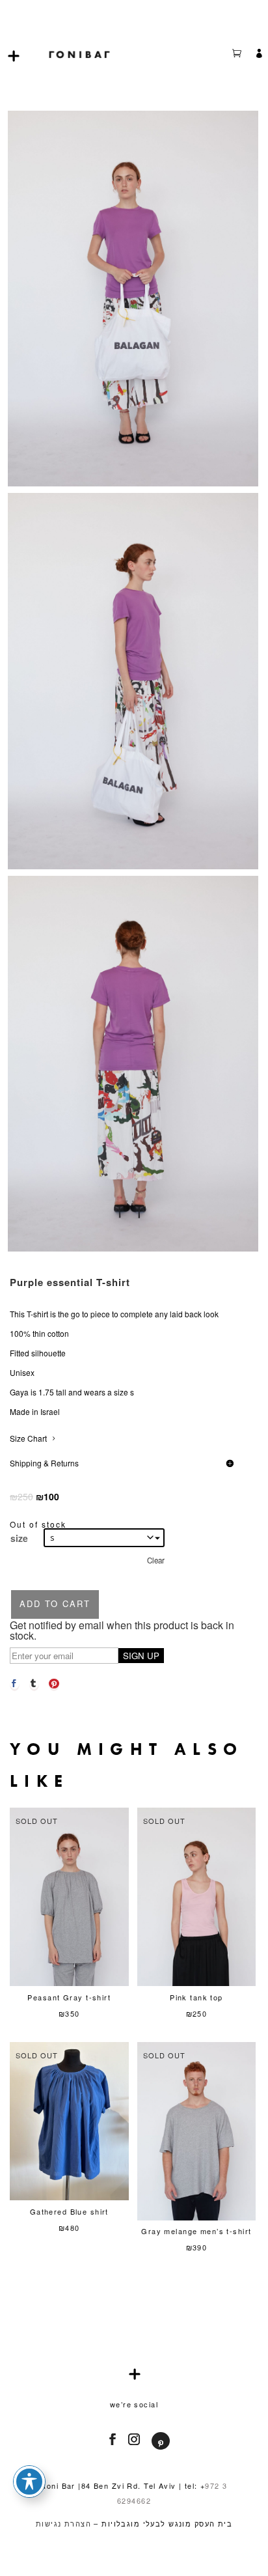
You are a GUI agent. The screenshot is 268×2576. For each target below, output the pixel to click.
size (19, 1538)
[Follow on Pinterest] (160, 2443)
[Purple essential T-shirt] (133, 483)
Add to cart (55, 1603)
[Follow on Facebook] (109, 2439)
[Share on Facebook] (15, 1683)
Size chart (28, 1438)
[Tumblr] (34, 1683)
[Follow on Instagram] (130, 2439)
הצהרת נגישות (63, 2523)
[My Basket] (243, 55)
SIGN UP (141, 1656)
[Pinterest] (54, 1683)
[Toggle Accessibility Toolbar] (29, 2482)
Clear (156, 1560)
